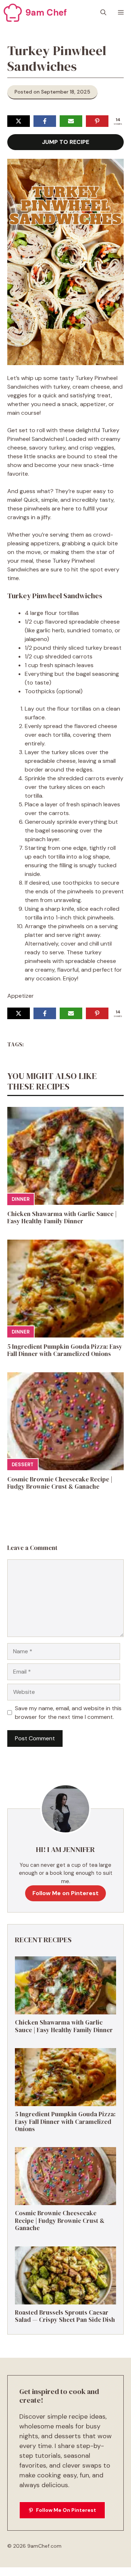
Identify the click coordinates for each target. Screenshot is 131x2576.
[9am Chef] (13, 13)
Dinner (21, 1199)
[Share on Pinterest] (97, 121)
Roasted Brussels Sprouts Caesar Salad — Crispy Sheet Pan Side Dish (65, 2316)
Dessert (23, 1465)
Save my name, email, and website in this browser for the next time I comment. (68, 1713)
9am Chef (46, 13)
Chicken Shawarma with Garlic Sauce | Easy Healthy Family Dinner (62, 1217)
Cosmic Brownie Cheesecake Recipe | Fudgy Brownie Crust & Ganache (60, 1483)
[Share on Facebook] (45, 121)
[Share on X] (19, 121)
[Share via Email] (71, 121)
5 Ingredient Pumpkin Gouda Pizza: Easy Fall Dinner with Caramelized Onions (65, 1350)
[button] (103, 13)
